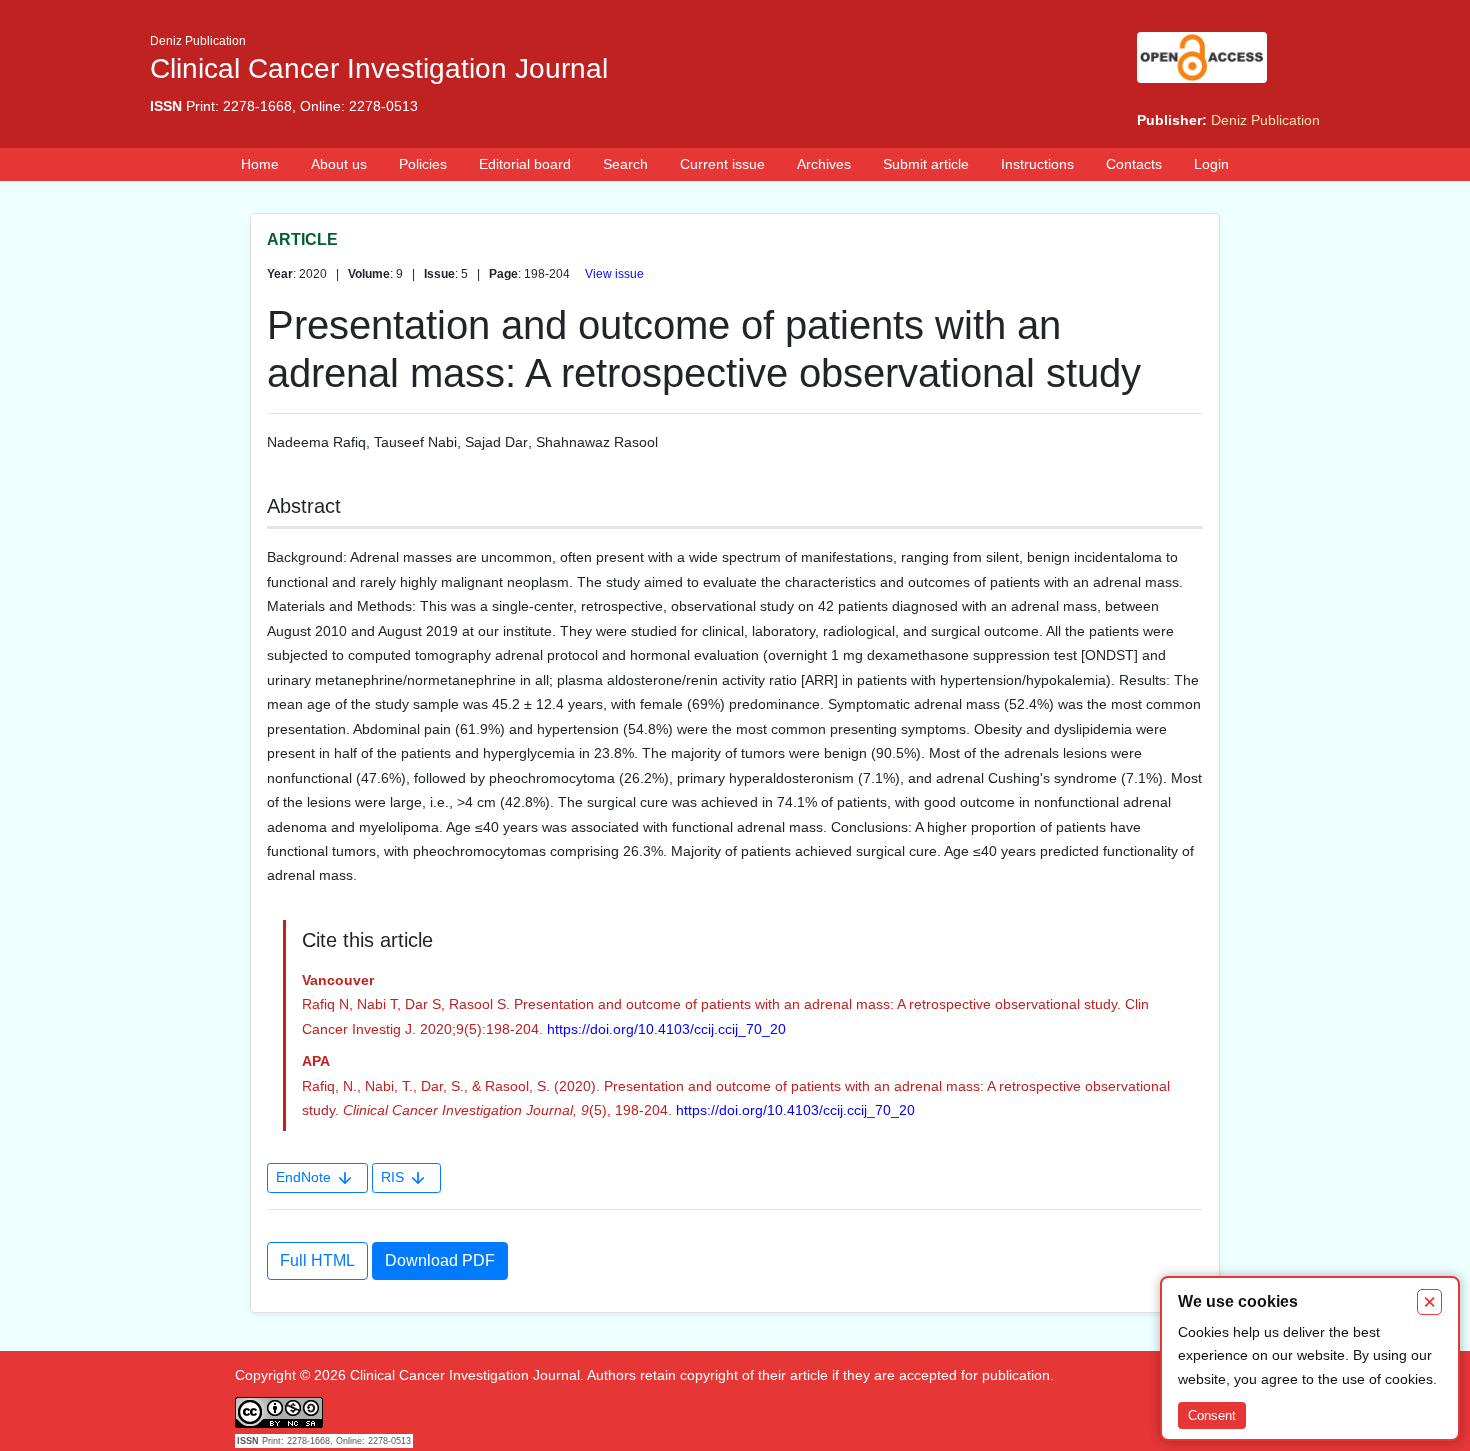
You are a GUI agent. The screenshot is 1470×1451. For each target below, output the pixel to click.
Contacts (1134, 164)
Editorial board (525, 164)
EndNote (303, 1177)
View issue (614, 274)
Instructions (1037, 164)
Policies (423, 164)
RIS (392, 1177)
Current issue (722, 164)
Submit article (926, 164)
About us (339, 164)
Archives (824, 164)
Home (260, 164)
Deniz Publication (1265, 120)
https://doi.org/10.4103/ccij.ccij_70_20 (666, 1029)
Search (625, 164)
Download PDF (440, 1260)
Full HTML (317, 1260)
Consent (1212, 1415)
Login (1211, 164)
